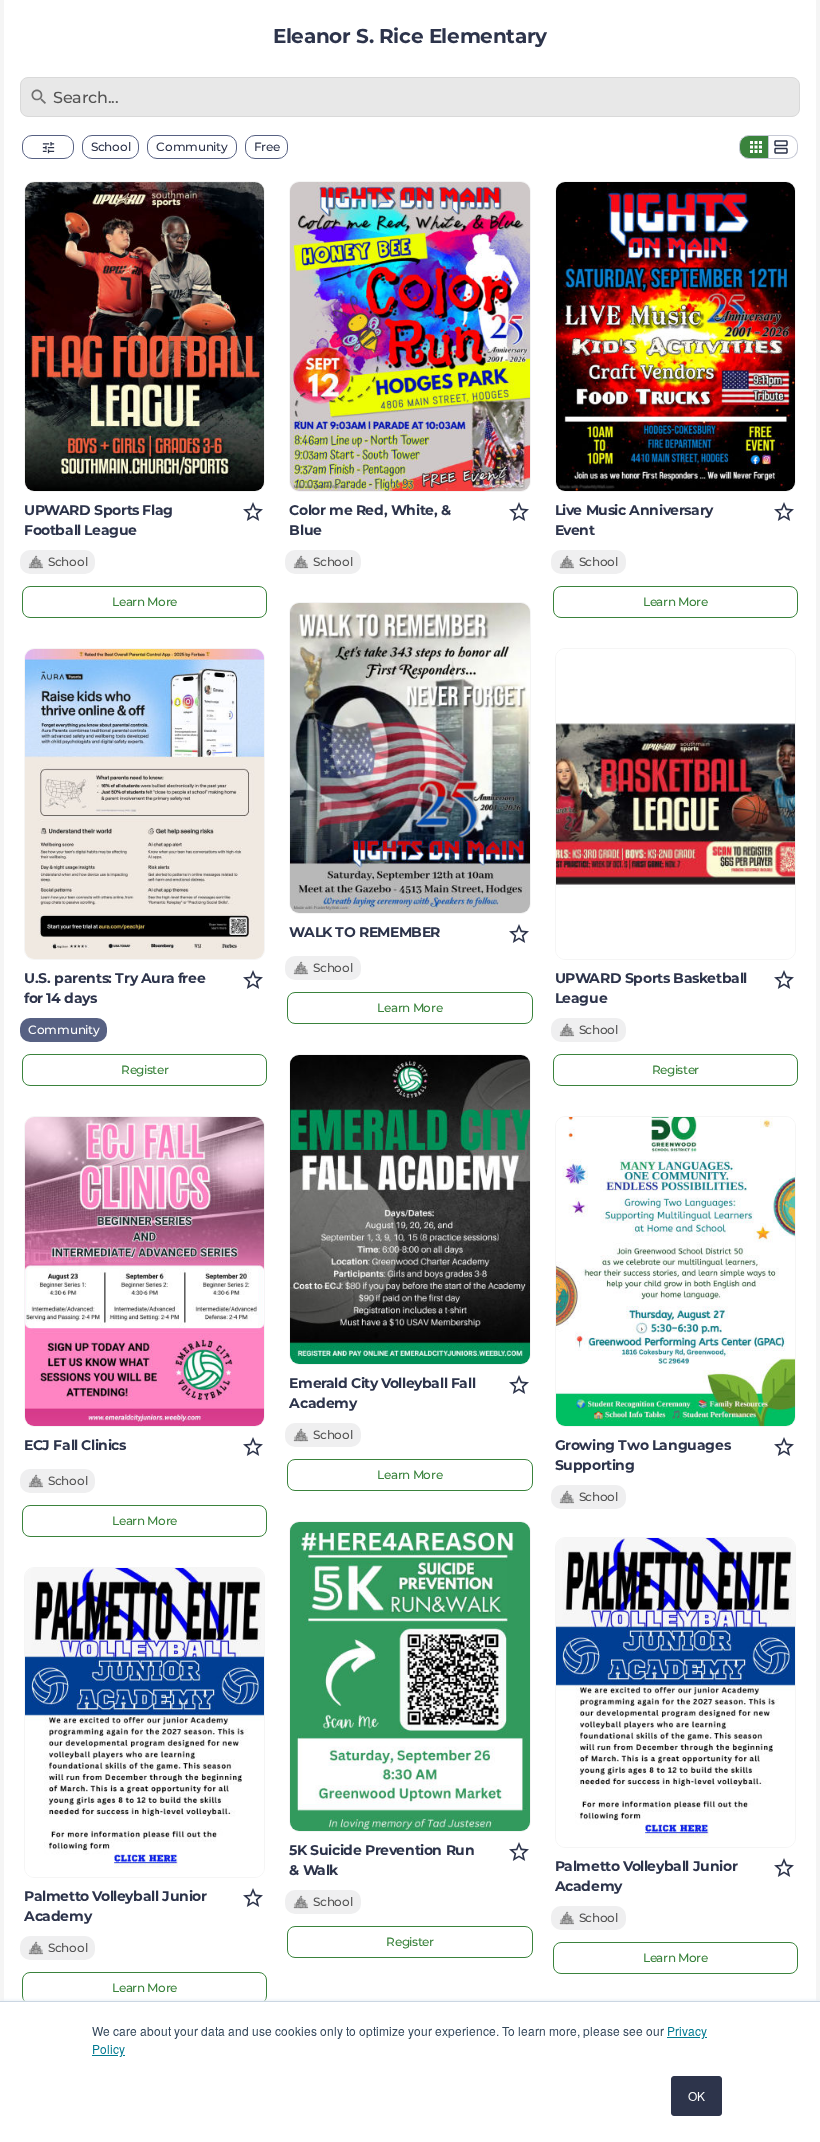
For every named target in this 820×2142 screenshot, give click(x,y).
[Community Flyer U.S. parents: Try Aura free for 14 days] (144, 803)
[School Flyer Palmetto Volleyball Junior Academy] (144, 1722)
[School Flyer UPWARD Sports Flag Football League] (144, 336)
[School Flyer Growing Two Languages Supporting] (675, 1271)
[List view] (783, 147)
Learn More (144, 601)
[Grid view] (754, 147)
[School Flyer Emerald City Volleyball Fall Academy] (409, 1209)
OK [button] (696, 2095)
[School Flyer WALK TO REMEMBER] (409, 757)
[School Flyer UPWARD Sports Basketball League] (675, 803)
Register (145, 1069)
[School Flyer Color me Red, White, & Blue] (409, 336)
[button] (48, 147)
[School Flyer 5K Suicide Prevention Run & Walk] (409, 1676)
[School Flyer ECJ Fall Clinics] (144, 1271)
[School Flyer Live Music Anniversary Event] (675, 336)
